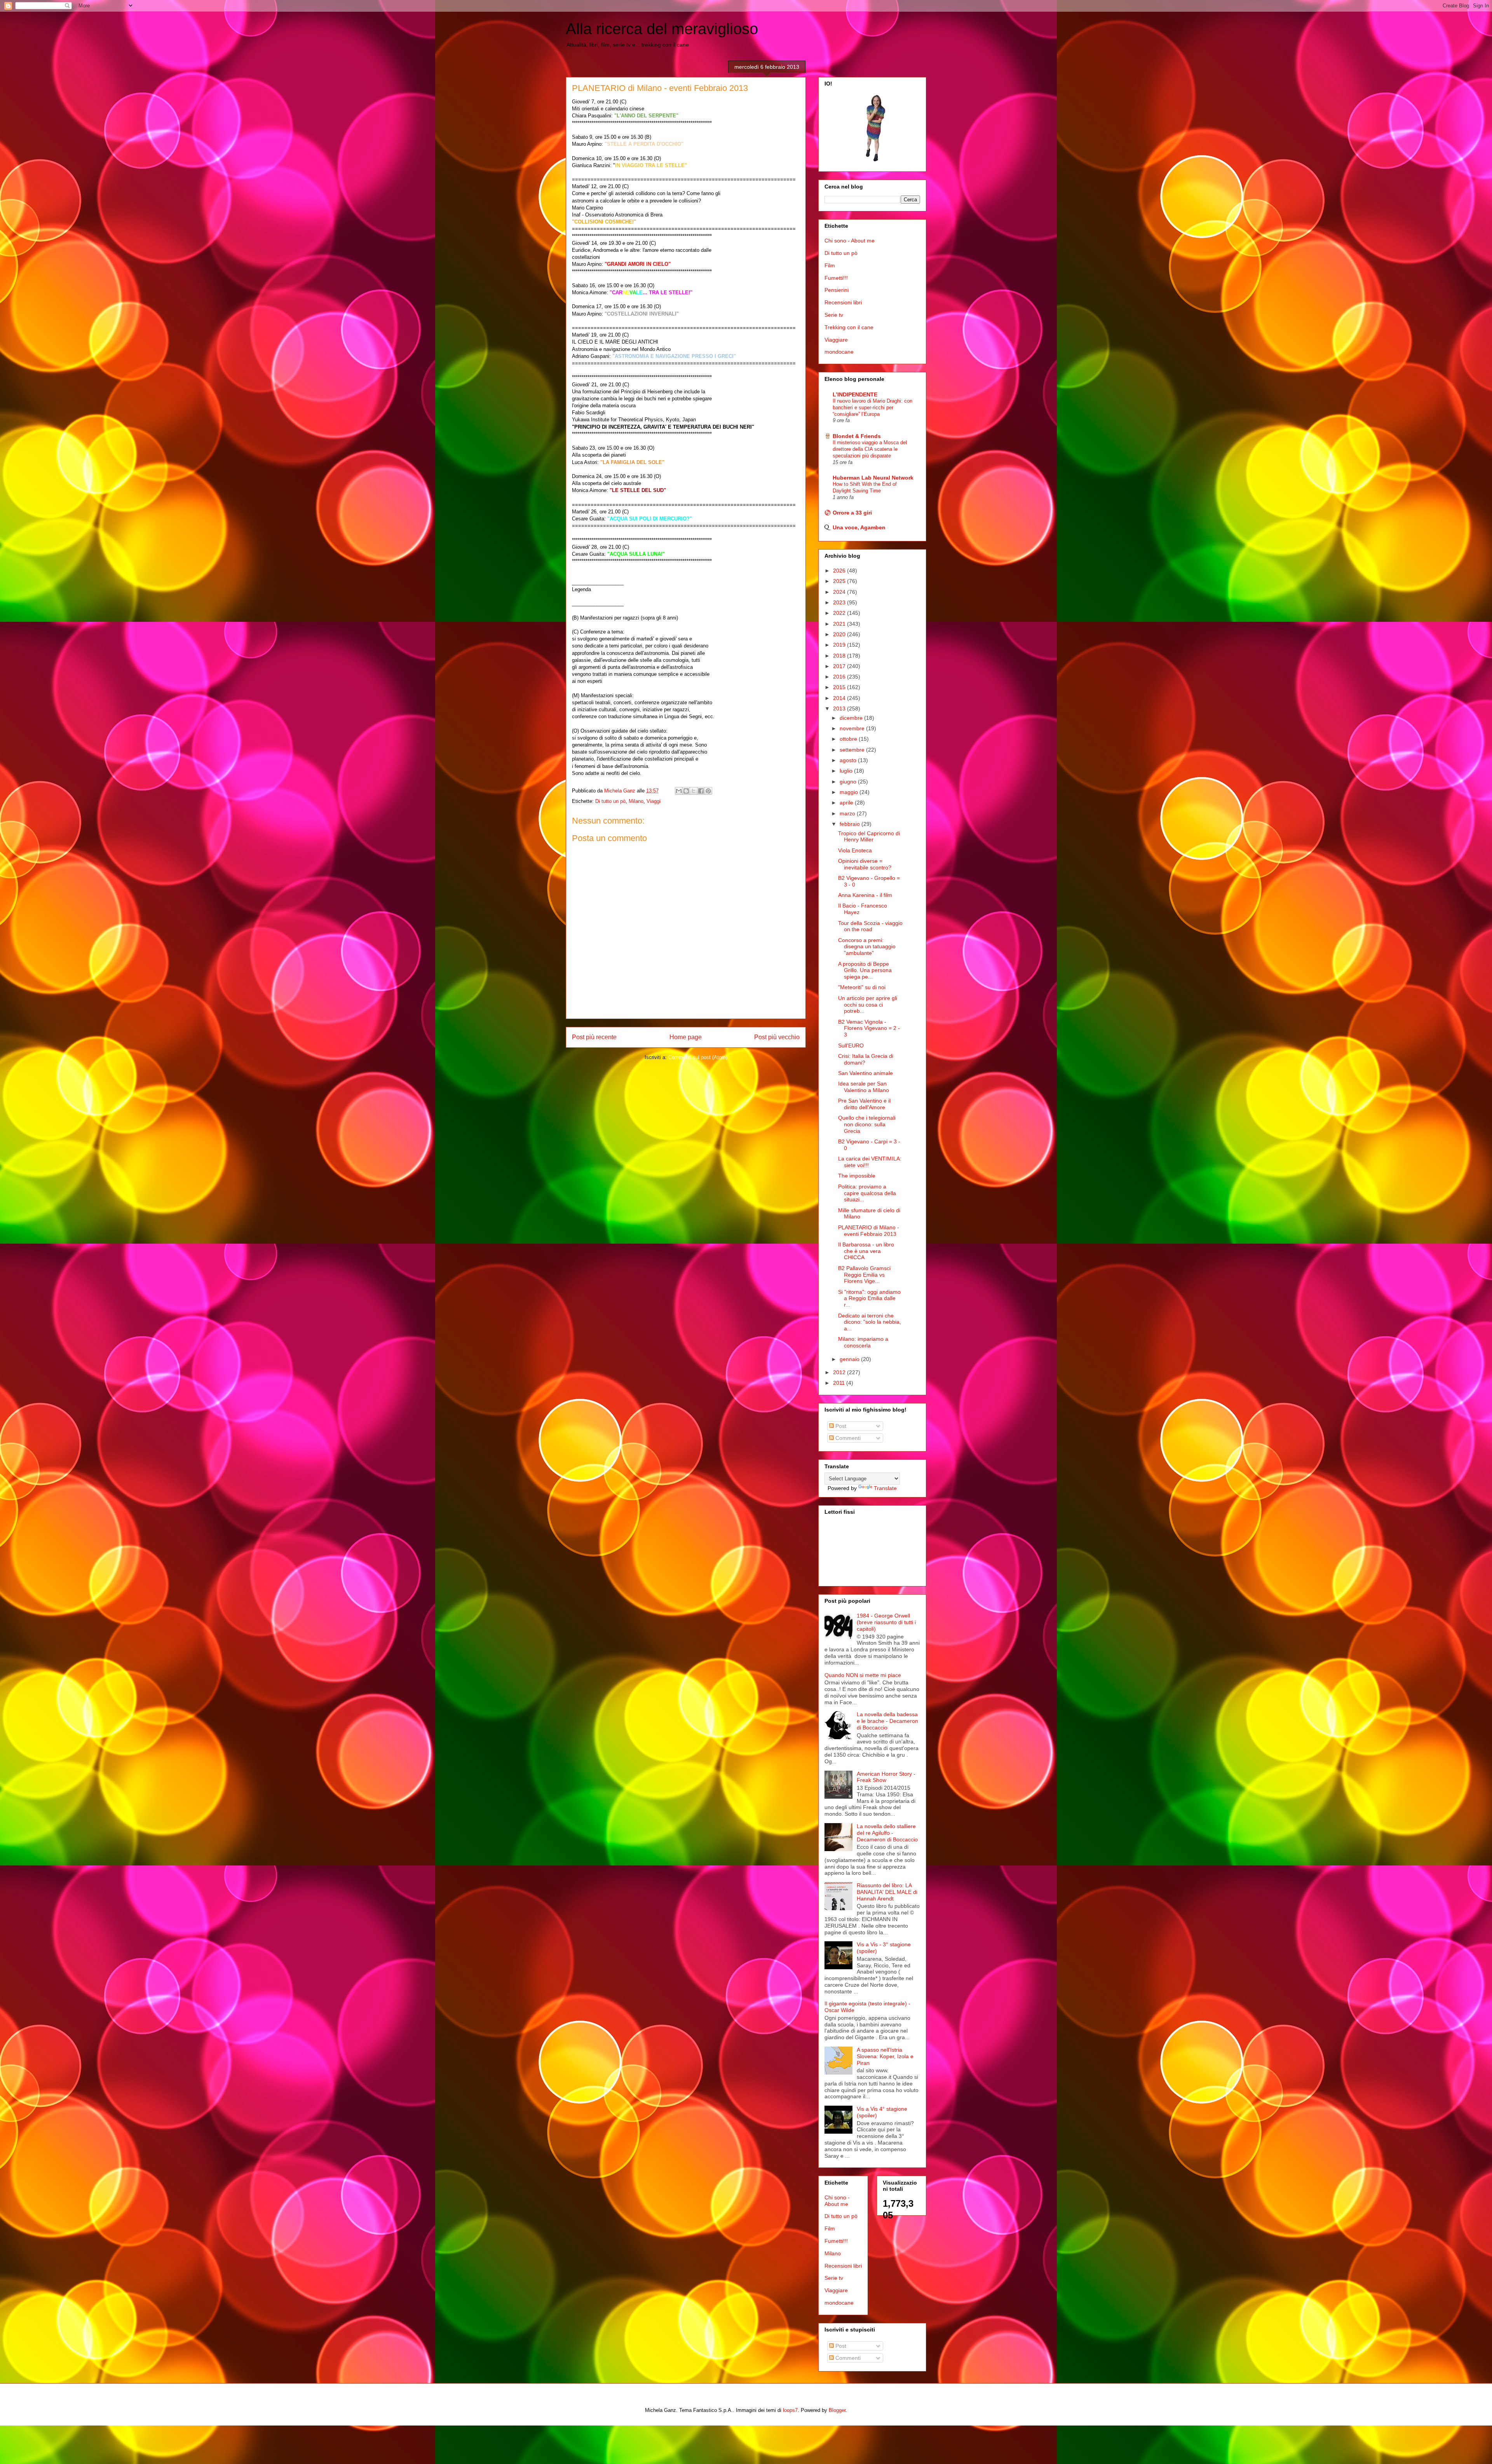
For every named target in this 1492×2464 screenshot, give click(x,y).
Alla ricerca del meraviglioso (662, 29)
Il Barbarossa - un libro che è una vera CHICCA (866, 1251)
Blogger (837, 2410)
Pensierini (837, 290)
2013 (840, 708)
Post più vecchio (777, 1037)
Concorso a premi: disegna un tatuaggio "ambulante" (867, 947)
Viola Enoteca (855, 850)
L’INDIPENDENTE (855, 394)
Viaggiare (836, 340)
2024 (840, 592)
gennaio (850, 1359)
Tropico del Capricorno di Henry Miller (869, 837)
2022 (840, 613)
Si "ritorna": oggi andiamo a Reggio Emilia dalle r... (869, 1298)
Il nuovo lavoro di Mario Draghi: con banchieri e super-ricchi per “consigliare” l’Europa (872, 408)
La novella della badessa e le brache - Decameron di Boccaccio (887, 1721)
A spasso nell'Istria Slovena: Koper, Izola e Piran (885, 2056)
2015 (840, 687)
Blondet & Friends (857, 436)
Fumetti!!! (836, 278)
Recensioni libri (843, 302)
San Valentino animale (865, 1073)
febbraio (851, 824)
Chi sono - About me (850, 241)
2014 (840, 698)
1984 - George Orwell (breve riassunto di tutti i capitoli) (886, 1622)
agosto (849, 760)
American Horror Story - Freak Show (886, 1777)
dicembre (852, 718)
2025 (840, 581)
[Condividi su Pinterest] (708, 791)
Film (830, 265)
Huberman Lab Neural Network (873, 478)
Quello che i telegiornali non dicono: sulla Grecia (867, 1124)
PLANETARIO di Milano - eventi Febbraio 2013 (869, 1231)
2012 (840, 1372)
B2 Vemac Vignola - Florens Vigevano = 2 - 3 (869, 1028)
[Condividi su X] (694, 791)
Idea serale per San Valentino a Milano (864, 1087)
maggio (850, 792)
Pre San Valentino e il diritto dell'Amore (864, 1104)
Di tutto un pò (610, 801)
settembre (853, 750)
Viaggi (654, 801)
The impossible (857, 1176)
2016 (840, 677)
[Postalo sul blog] (686, 791)
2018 (840, 656)
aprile (847, 803)
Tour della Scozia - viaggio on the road (870, 926)
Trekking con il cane (849, 327)
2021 (840, 624)
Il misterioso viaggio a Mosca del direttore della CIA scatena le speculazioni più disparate (870, 449)
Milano (636, 801)
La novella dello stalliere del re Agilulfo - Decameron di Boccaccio (887, 1833)
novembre (853, 728)
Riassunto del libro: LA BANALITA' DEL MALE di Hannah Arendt (887, 1892)
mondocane (839, 352)
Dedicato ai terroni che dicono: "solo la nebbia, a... (870, 1322)
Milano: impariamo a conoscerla (863, 1342)
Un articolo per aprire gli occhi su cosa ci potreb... (868, 1005)
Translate (885, 1488)
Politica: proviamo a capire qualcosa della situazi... (867, 1193)
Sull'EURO (851, 1045)
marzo (848, 813)
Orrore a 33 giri (852, 513)
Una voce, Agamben (859, 527)
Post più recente (594, 1037)
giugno (849, 782)
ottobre (849, 739)
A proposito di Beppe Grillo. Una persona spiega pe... (865, 970)
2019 (840, 645)
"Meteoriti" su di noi (862, 987)
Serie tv (834, 315)
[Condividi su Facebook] (701, 791)
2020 (840, 634)
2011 (840, 1383)
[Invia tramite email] (679, 791)
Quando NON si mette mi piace (863, 1675)
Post (840, 1426)
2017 (840, 666)
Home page (686, 1037)
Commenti (847, 1438)
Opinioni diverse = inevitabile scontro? (865, 864)
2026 (840, 571)
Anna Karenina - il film (865, 895)
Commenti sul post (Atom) (698, 1057)
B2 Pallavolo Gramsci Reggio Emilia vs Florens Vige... (864, 1275)
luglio (847, 771)
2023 (840, 602)
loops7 (790, 2410)
